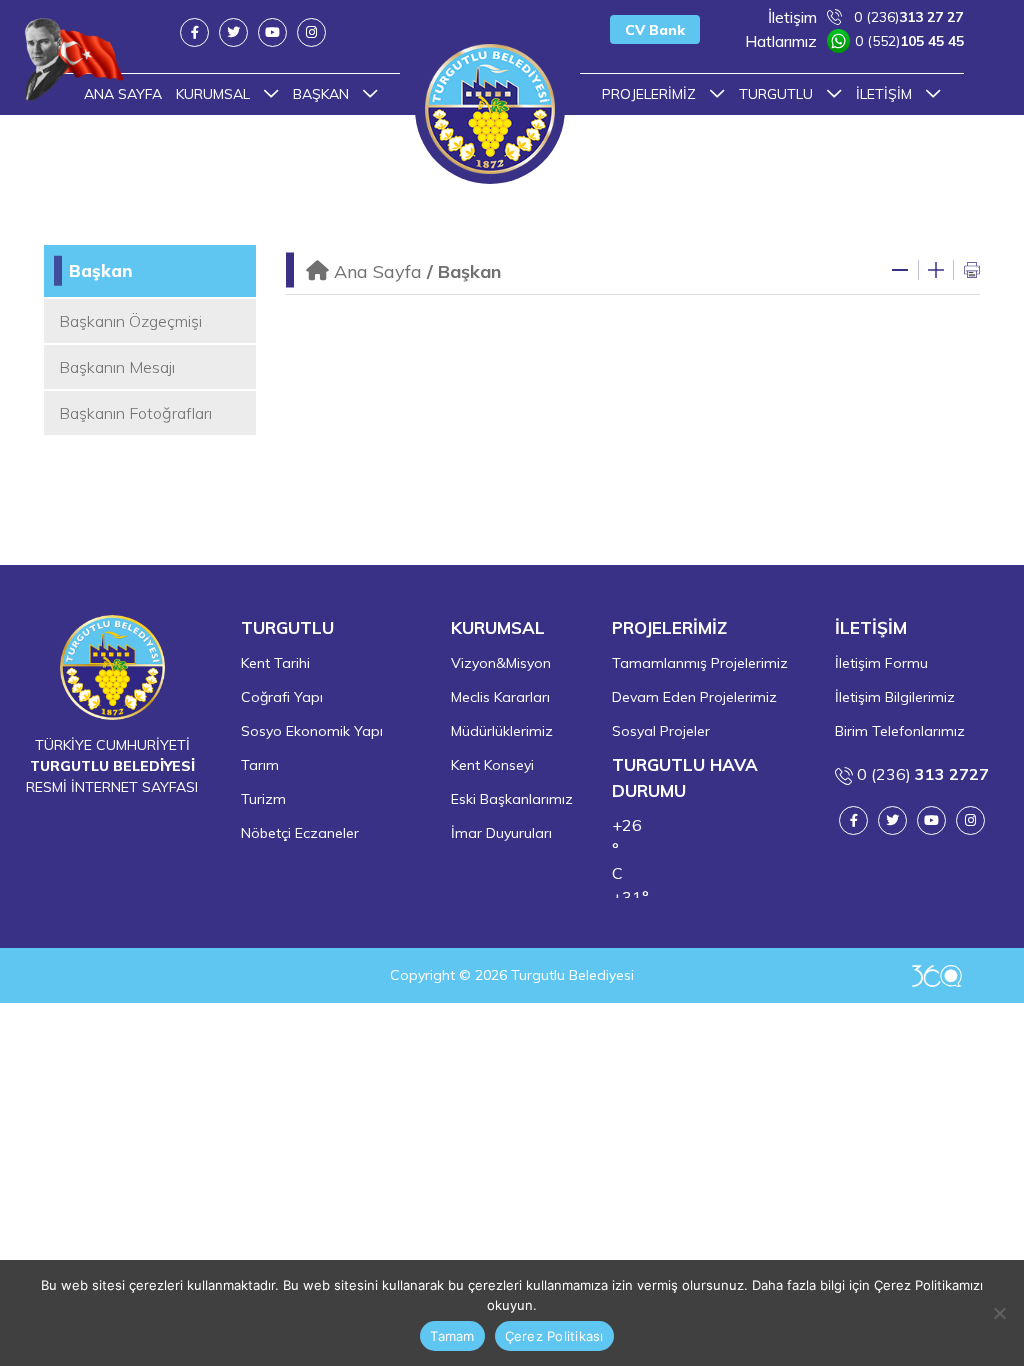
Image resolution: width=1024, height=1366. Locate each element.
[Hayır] (999, 1313)
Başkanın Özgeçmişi (130, 321)
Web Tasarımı (937, 976)
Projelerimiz (651, 94)
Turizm (263, 799)
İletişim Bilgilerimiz (895, 697)
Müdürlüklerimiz (502, 731)
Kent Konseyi (492, 765)
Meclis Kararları (500, 697)
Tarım (260, 765)
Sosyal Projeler (661, 731)
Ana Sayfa (378, 271)
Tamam (452, 1336)
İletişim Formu (881, 663)
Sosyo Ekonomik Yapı (312, 731)
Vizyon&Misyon (501, 663)
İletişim (886, 94)
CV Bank (655, 30)
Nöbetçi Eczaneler (300, 833)
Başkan (323, 94)
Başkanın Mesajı (117, 367)
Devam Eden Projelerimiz (694, 697)
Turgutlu (778, 94)
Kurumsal (215, 94)
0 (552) (854, 41)
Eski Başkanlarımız (512, 799)
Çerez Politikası (554, 1336)
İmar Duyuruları (501, 833)
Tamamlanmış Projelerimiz (700, 663)
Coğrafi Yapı (282, 697)
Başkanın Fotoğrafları (135, 413)
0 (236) (865, 17)
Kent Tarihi (275, 663)
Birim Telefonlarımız (900, 731)
